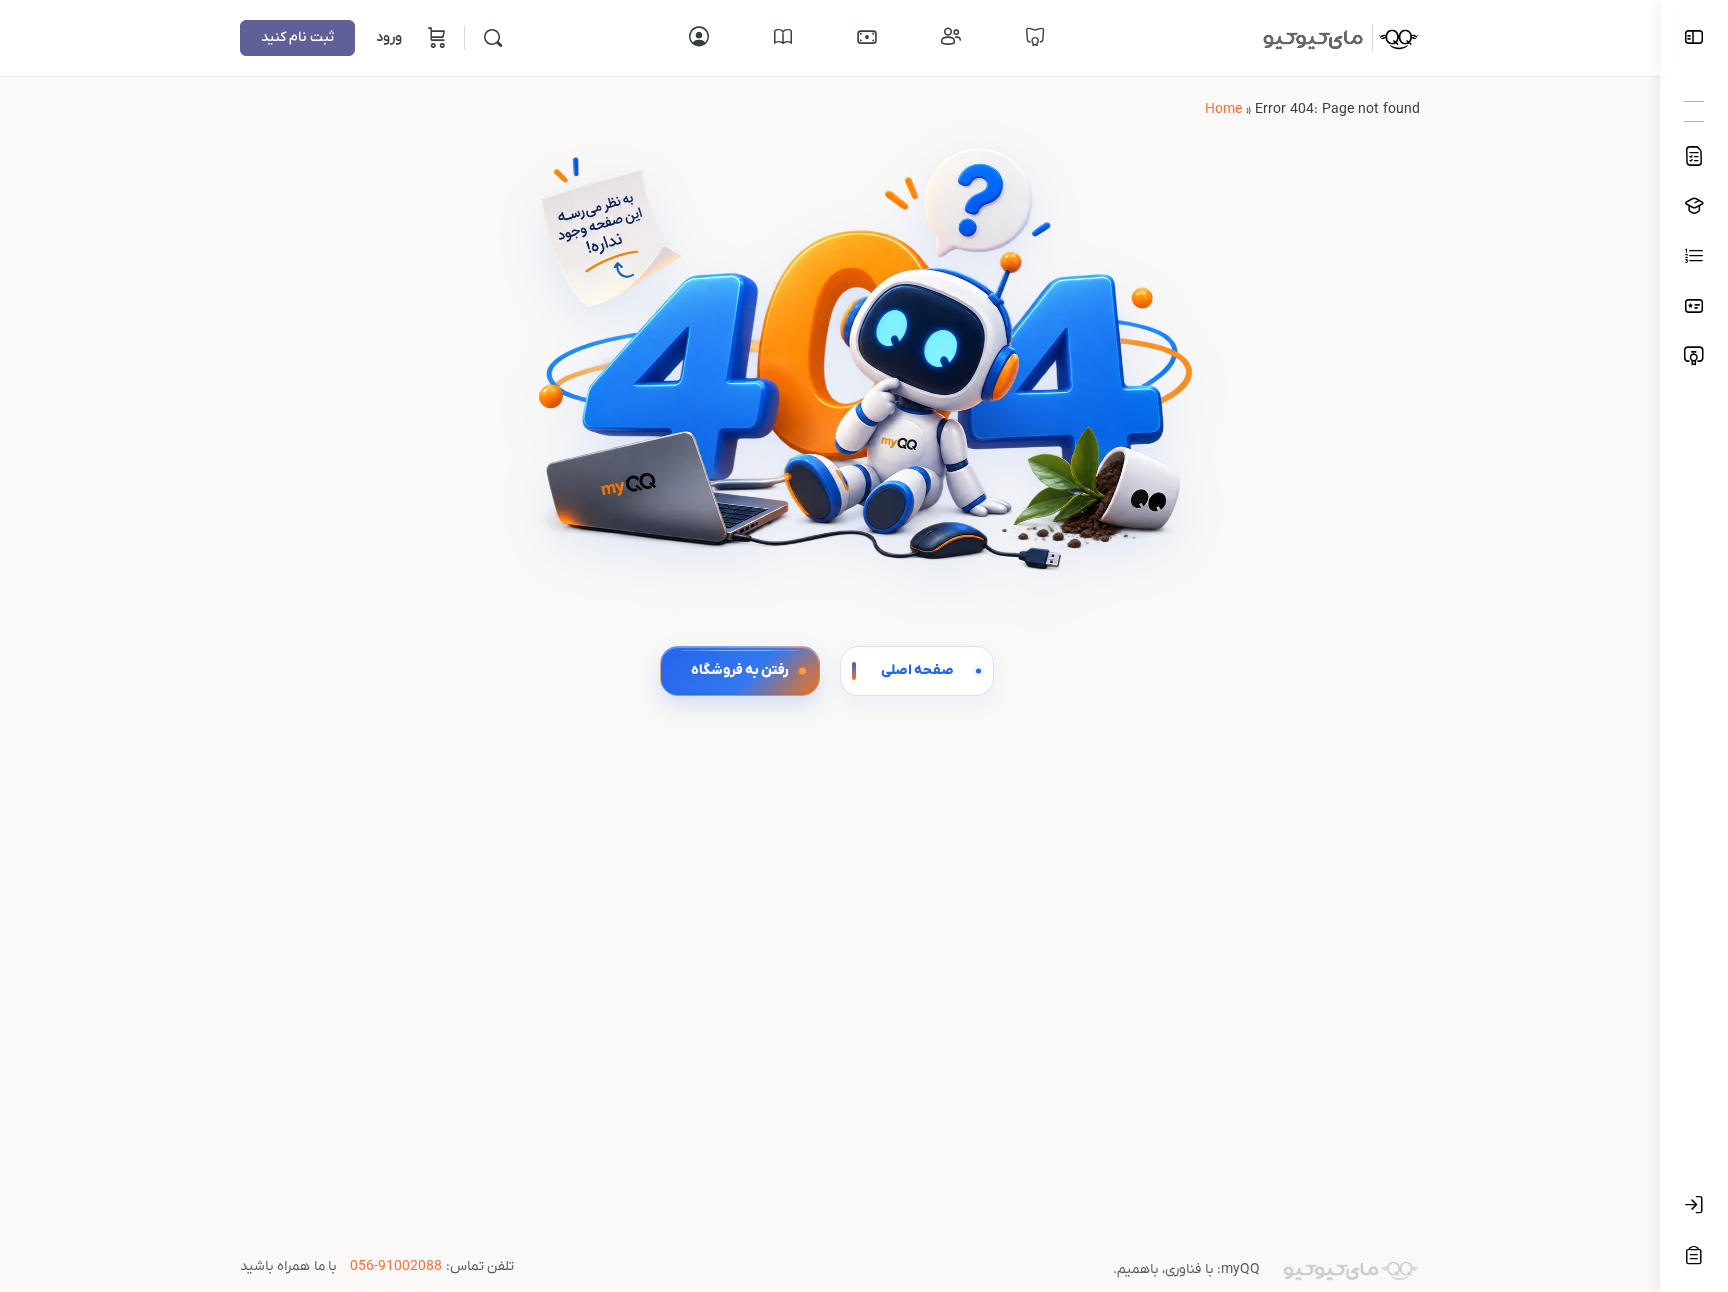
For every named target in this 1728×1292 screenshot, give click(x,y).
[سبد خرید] (435, 38)
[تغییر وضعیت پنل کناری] (1694, 38)
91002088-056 (396, 1266)
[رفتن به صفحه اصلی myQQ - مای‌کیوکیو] (1335, 37)
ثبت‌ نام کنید (297, 37)
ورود (389, 37)
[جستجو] (493, 38)
